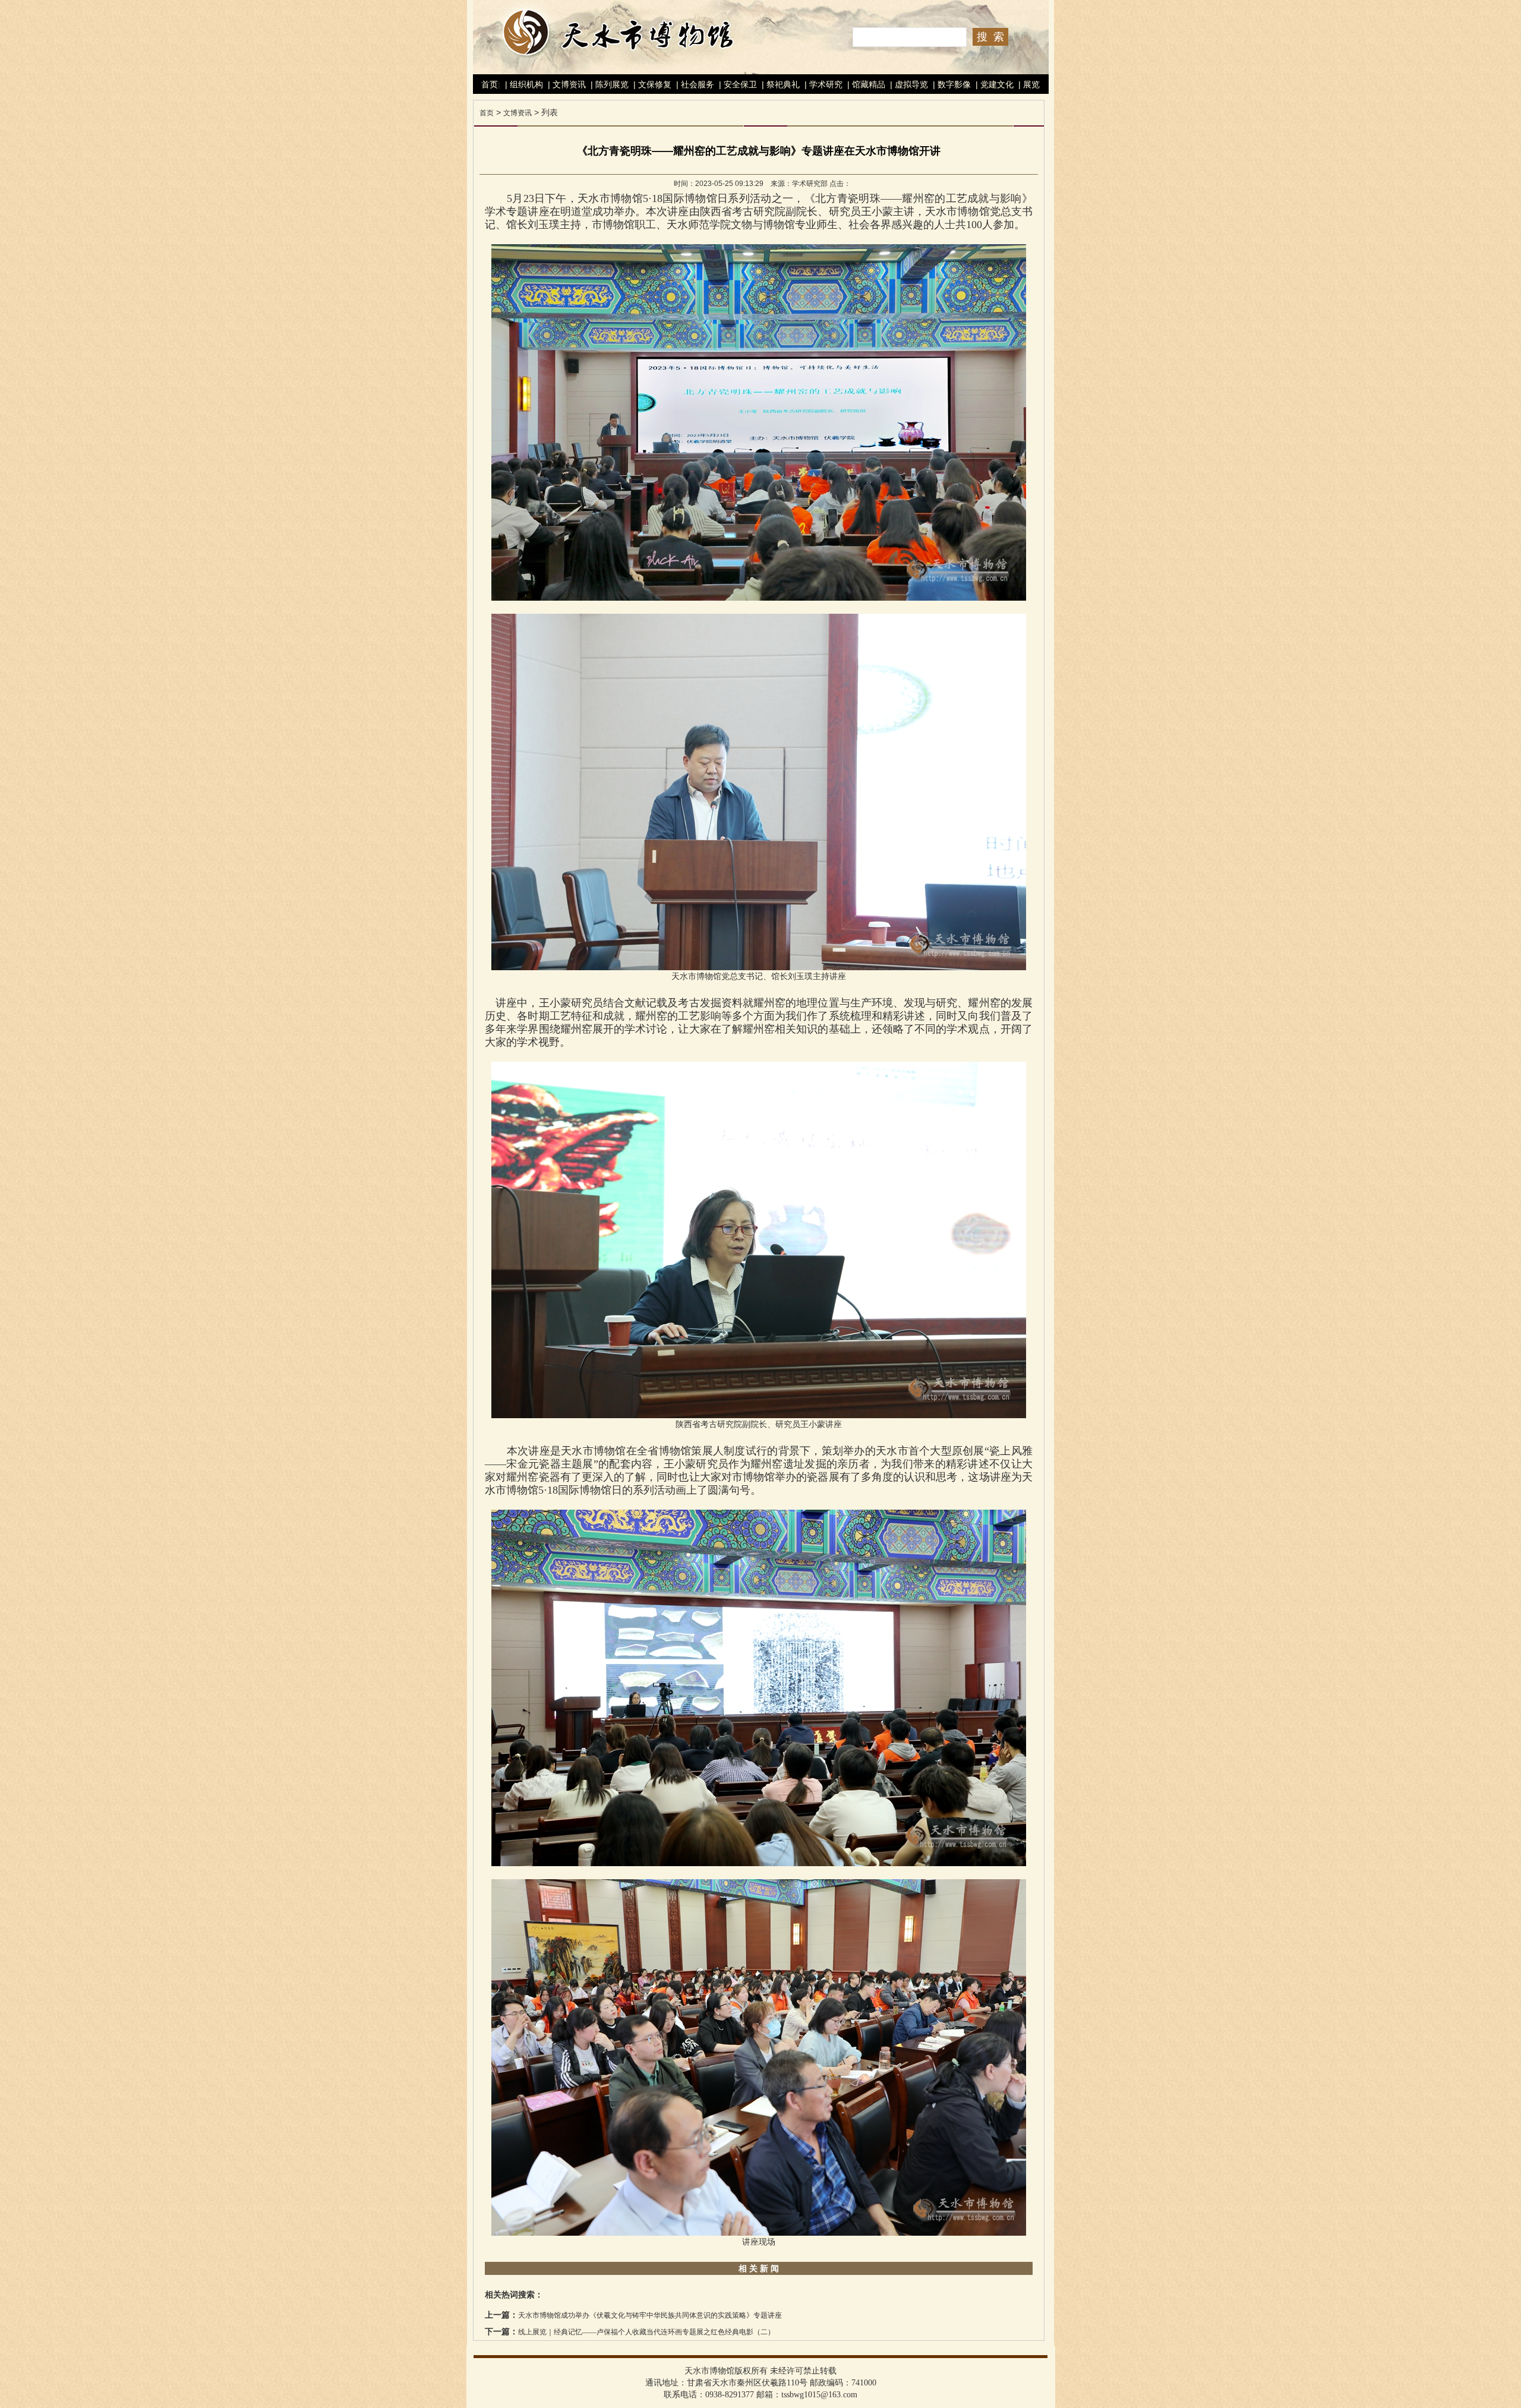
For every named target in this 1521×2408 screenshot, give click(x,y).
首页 (490, 84)
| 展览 (1028, 84)
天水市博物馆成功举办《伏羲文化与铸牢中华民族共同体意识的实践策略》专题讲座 (650, 2315)
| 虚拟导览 (908, 84)
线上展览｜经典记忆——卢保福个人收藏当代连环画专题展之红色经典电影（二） (646, 2332)
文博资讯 (517, 113)
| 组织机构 (523, 84)
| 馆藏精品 (865, 84)
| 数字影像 (951, 84)
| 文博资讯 (566, 84)
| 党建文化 (993, 84)
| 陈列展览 (608, 84)
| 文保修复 (651, 84)
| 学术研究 (822, 84)
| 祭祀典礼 (780, 84)
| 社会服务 (694, 84)
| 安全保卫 (737, 84)
